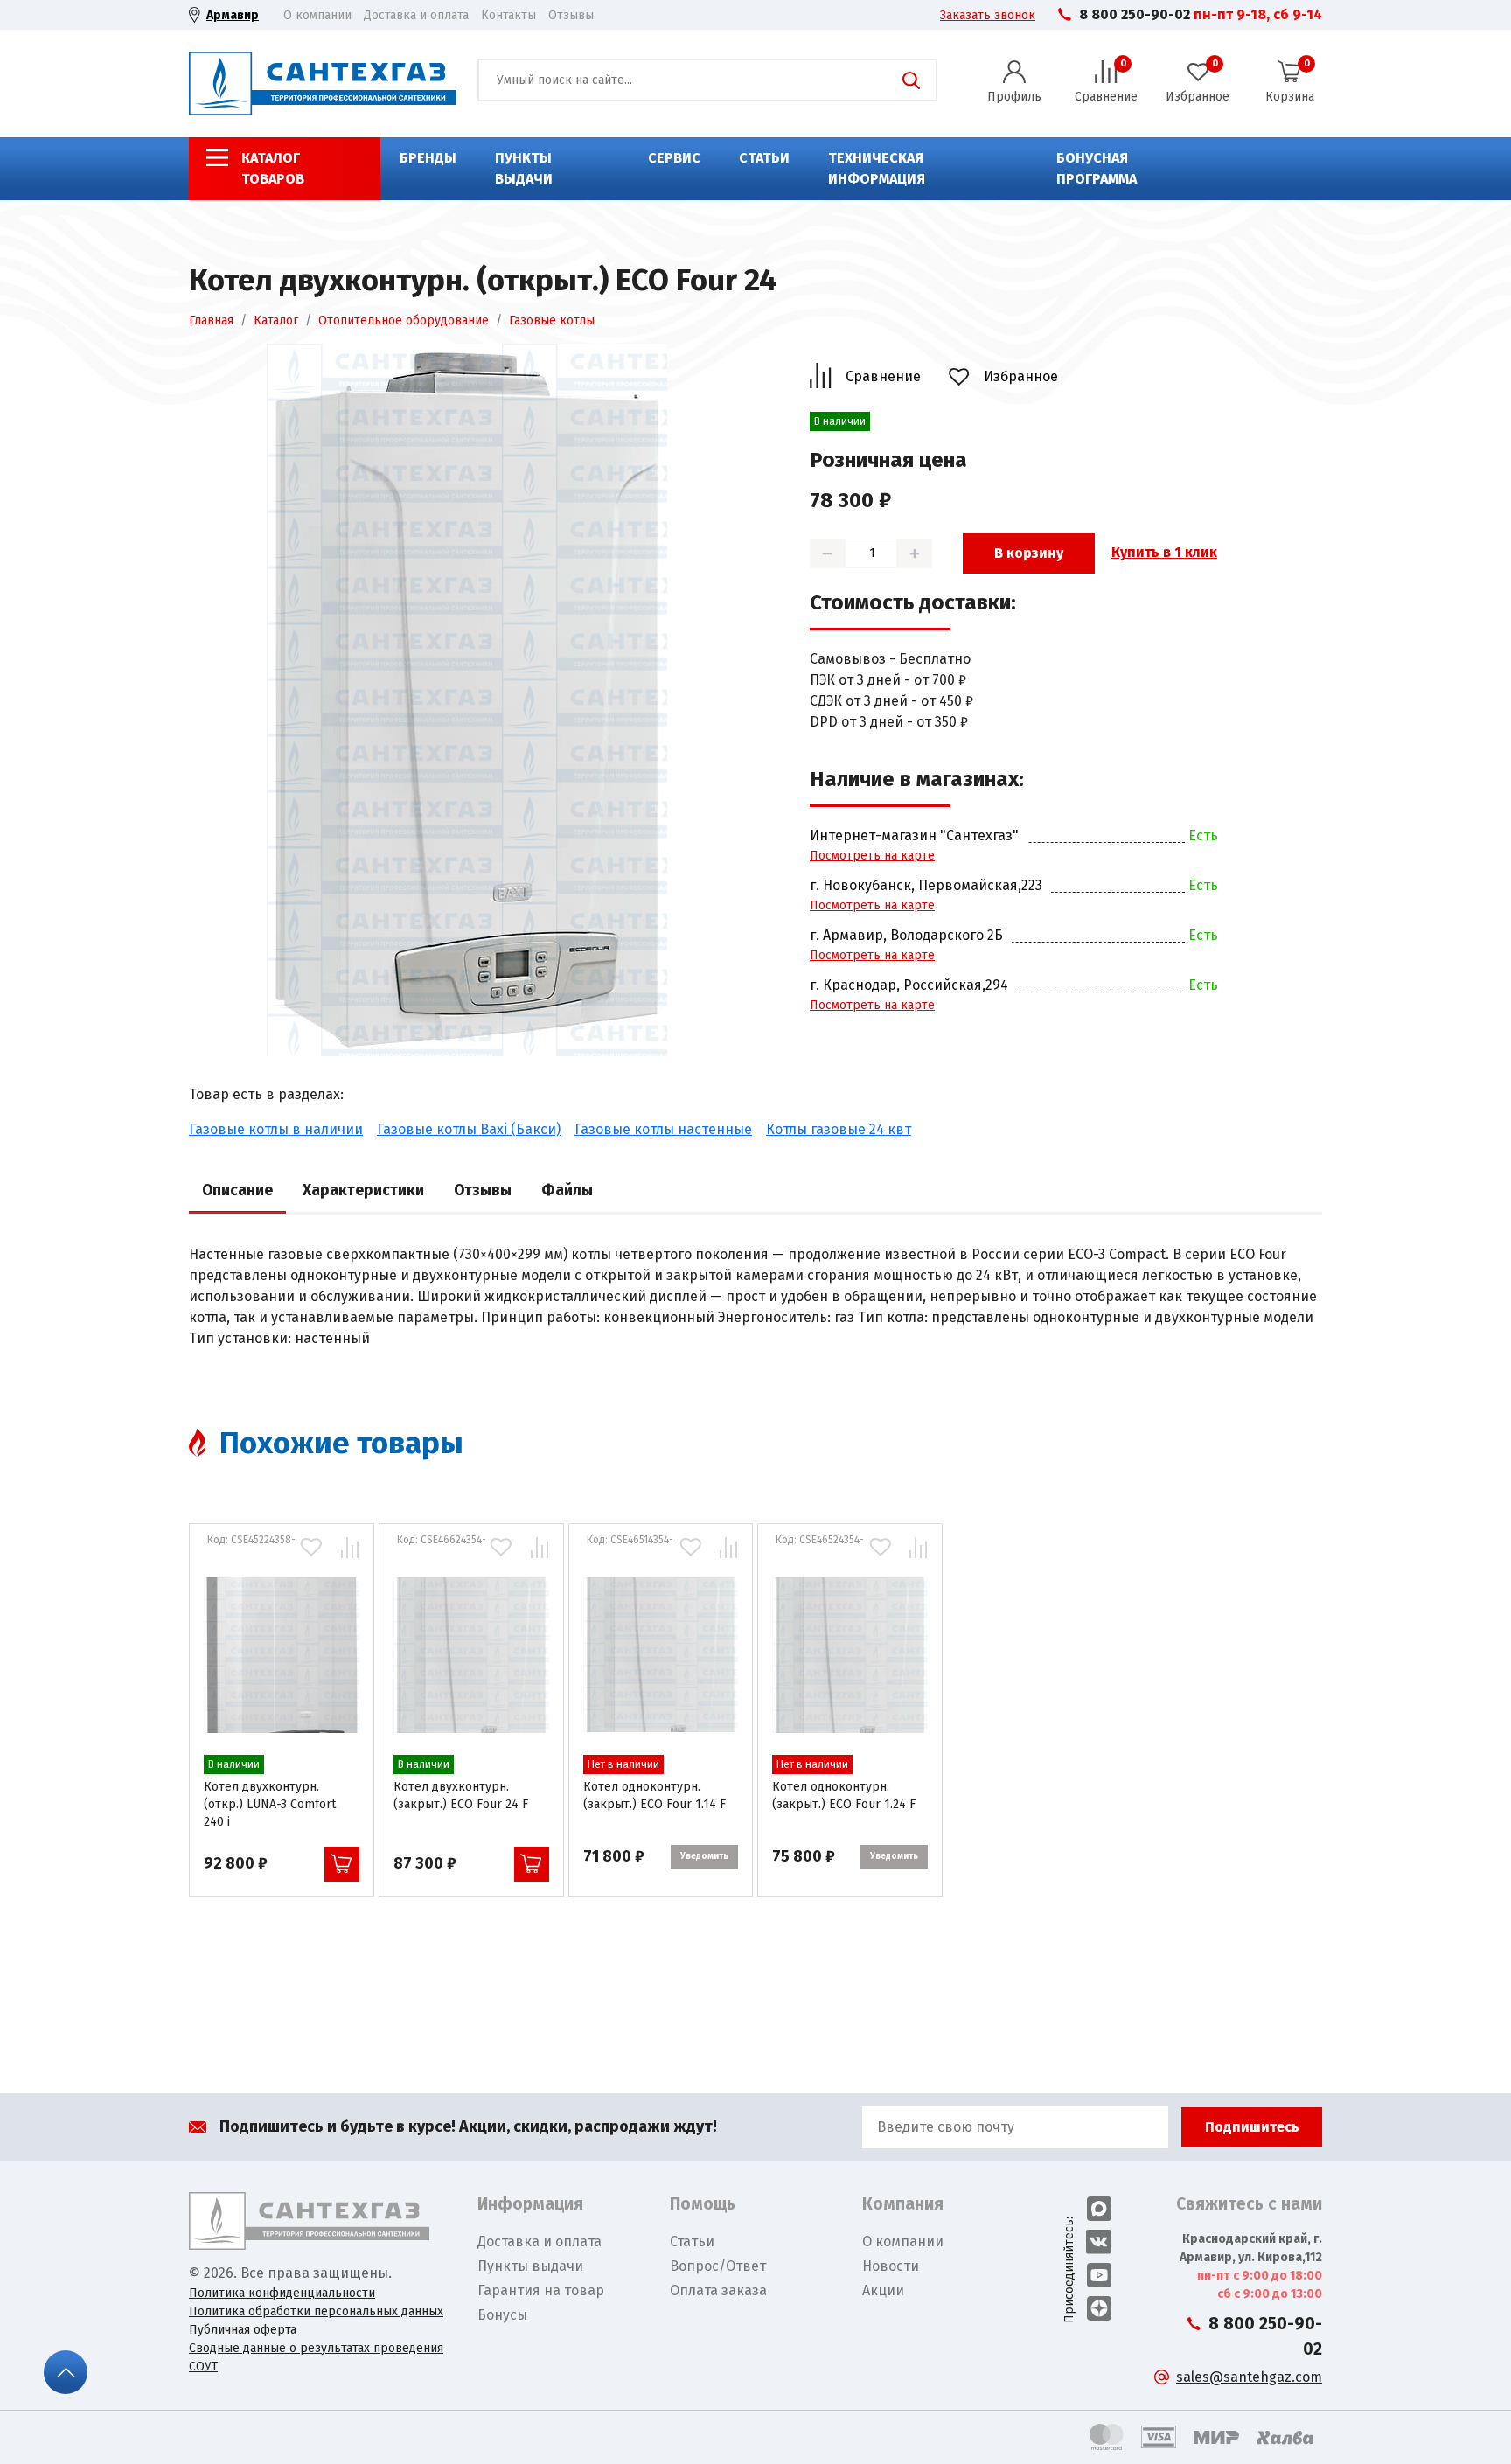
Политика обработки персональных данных (316, 2311)
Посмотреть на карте (872, 856)
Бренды (428, 158)
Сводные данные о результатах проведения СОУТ (316, 2357)
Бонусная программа (1097, 168)
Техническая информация (877, 168)
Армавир (233, 15)
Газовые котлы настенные (663, 1129)
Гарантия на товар (541, 2290)
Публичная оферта (243, 2330)
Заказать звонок (988, 15)
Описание (237, 1190)
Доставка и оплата (416, 15)
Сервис (674, 158)
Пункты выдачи (524, 168)
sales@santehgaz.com (1249, 2377)
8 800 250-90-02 (1135, 14)
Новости (891, 2266)
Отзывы (571, 15)
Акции (883, 2290)
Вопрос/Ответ (718, 2266)
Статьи (764, 158)
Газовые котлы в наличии (276, 1129)
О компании (317, 15)
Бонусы (502, 2315)
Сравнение (883, 376)
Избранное (1021, 376)
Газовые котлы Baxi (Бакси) (469, 1129)
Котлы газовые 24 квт (839, 1129)
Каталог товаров (273, 168)
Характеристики (363, 1190)
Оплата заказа (718, 2290)
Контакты (508, 15)
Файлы (567, 1190)
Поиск (911, 80)
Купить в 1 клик (1164, 552)
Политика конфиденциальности (282, 2293)
